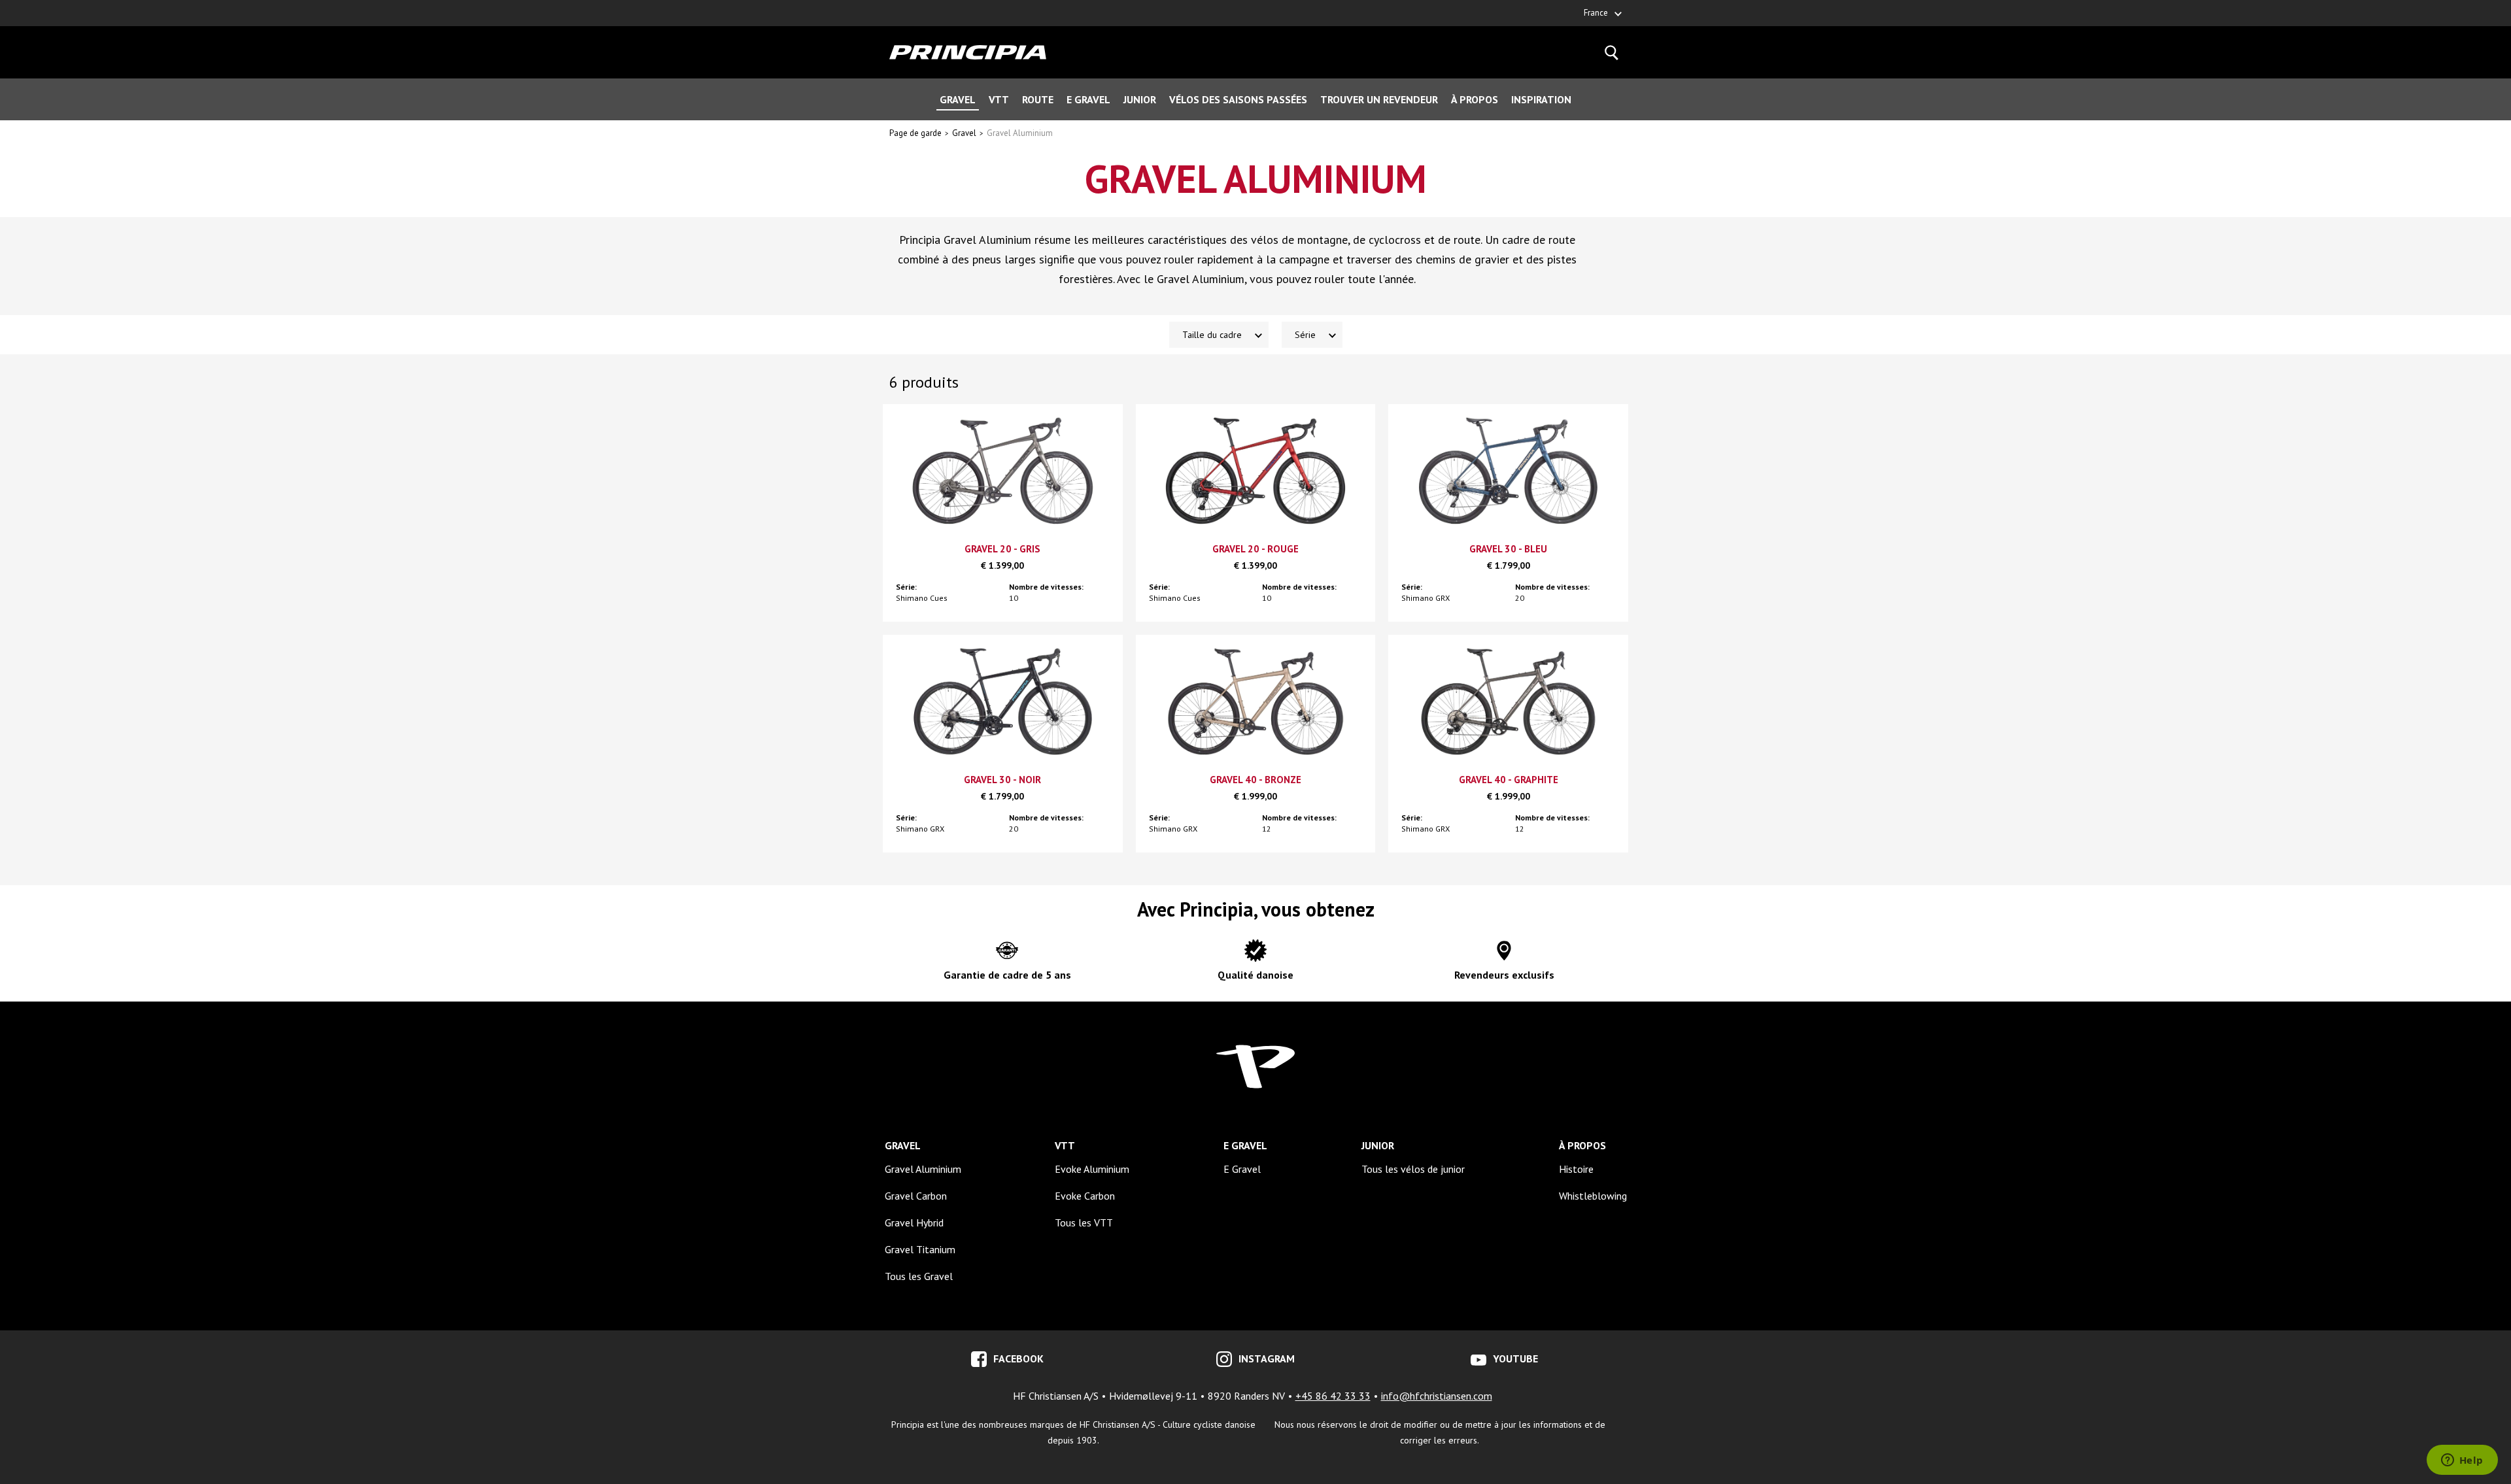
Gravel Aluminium (1020, 133)
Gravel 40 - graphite (1509, 780)
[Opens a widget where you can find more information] (2462, 1461)
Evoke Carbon (1085, 1196)
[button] (1219, 335)
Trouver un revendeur (1379, 99)
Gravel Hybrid (914, 1223)
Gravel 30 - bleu (1508, 549)
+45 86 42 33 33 (1333, 1396)
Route (1038, 99)
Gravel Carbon (916, 1196)
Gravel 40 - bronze (1255, 780)
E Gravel (1088, 99)
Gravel (958, 99)
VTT (999, 99)
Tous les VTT (1084, 1223)
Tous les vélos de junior (1413, 1169)
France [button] (1596, 13)
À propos (1475, 99)
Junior (1140, 99)
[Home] (968, 52)
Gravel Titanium (920, 1249)
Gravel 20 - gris (1002, 549)
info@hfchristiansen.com (1437, 1396)
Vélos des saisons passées (1238, 99)
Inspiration (1541, 99)
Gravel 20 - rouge (1255, 549)
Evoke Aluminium (1092, 1169)
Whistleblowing (1593, 1196)
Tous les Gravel (919, 1276)
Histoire (1576, 1169)
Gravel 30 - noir (1002, 780)
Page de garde (915, 133)
